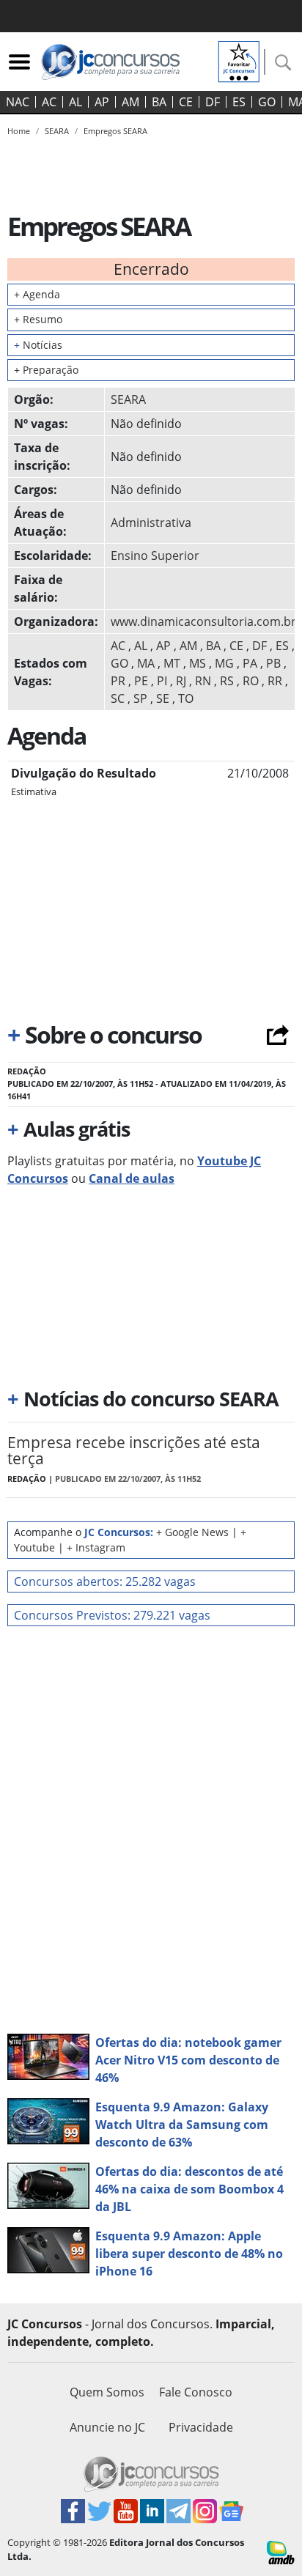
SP (140, 698)
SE (163, 698)
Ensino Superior (155, 556)
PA (250, 663)
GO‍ (267, 102)
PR (118, 681)
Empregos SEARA (115, 131)
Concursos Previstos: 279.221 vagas (112, 1615)
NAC (18, 102)
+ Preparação (46, 370)
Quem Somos (107, 2392)
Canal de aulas (132, 1178)
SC (118, 698)
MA (146, 663)
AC (49, 102)
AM (130, 102)
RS (227, 681)
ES (239, 102)
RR (275, 681)
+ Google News (192, 1532)
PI (162, 681)
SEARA (128, 399)
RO (251, 681)
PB (273, 663)
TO (186, 698)
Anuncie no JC (107, 2427)
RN (203, 681)
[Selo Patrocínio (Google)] (239, 60)
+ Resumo (38, 319)
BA (159, 102)
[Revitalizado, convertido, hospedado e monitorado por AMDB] (281, 2551)
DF (213, 102)
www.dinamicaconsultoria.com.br (203, 621)
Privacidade (201, 2427)
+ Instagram (96, 1547)
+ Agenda (37, 294)
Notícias (38, 345)
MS (198, 663)
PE (141, 681)
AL (75, 102)
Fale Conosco (196, 2392)
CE (186, 102)
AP (102, 102)
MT (172, 663)
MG (224, 663)
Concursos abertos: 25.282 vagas (105, 1582)
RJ (181, 681)
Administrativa (151, 523)
